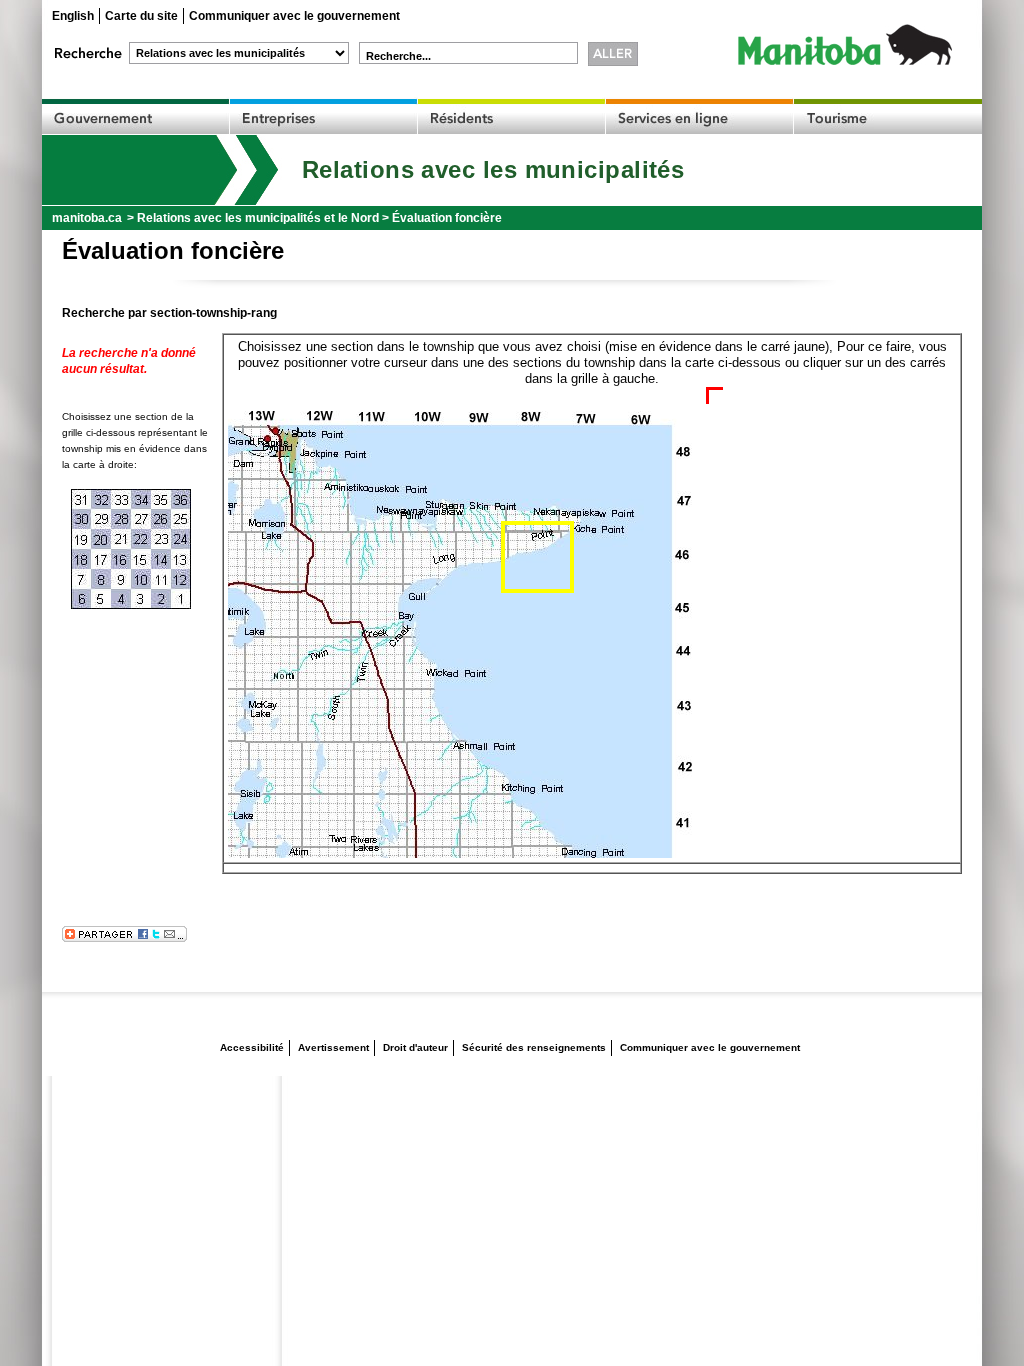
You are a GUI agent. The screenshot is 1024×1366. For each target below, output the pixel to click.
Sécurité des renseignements (534, 1047)
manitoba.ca (87, 218)
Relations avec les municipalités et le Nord (258, 218)
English (73, 16)
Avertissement (333, 1047)
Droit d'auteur (415, 1047)
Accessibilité (252, 1047)
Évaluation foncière (447, 218)
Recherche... (398, 56)
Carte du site (141, 16)
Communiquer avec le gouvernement (294, 16)
